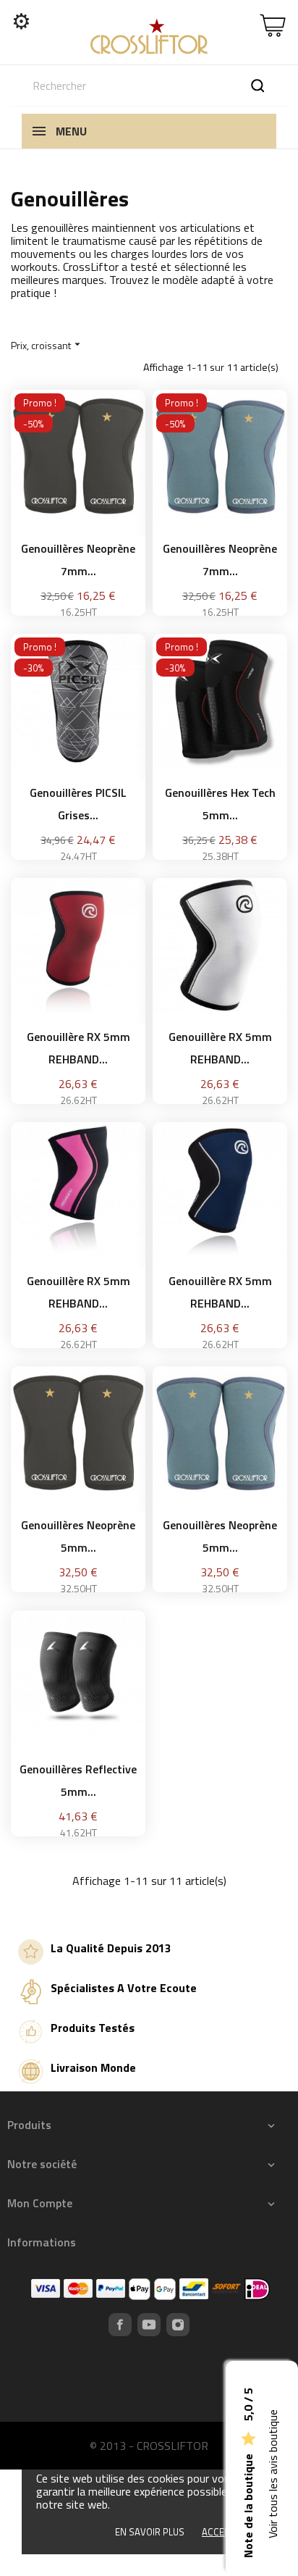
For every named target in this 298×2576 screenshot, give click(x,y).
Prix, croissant (47, 345)
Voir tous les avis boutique (273, 2475)
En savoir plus (150, 2532)
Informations (42, 2242)
